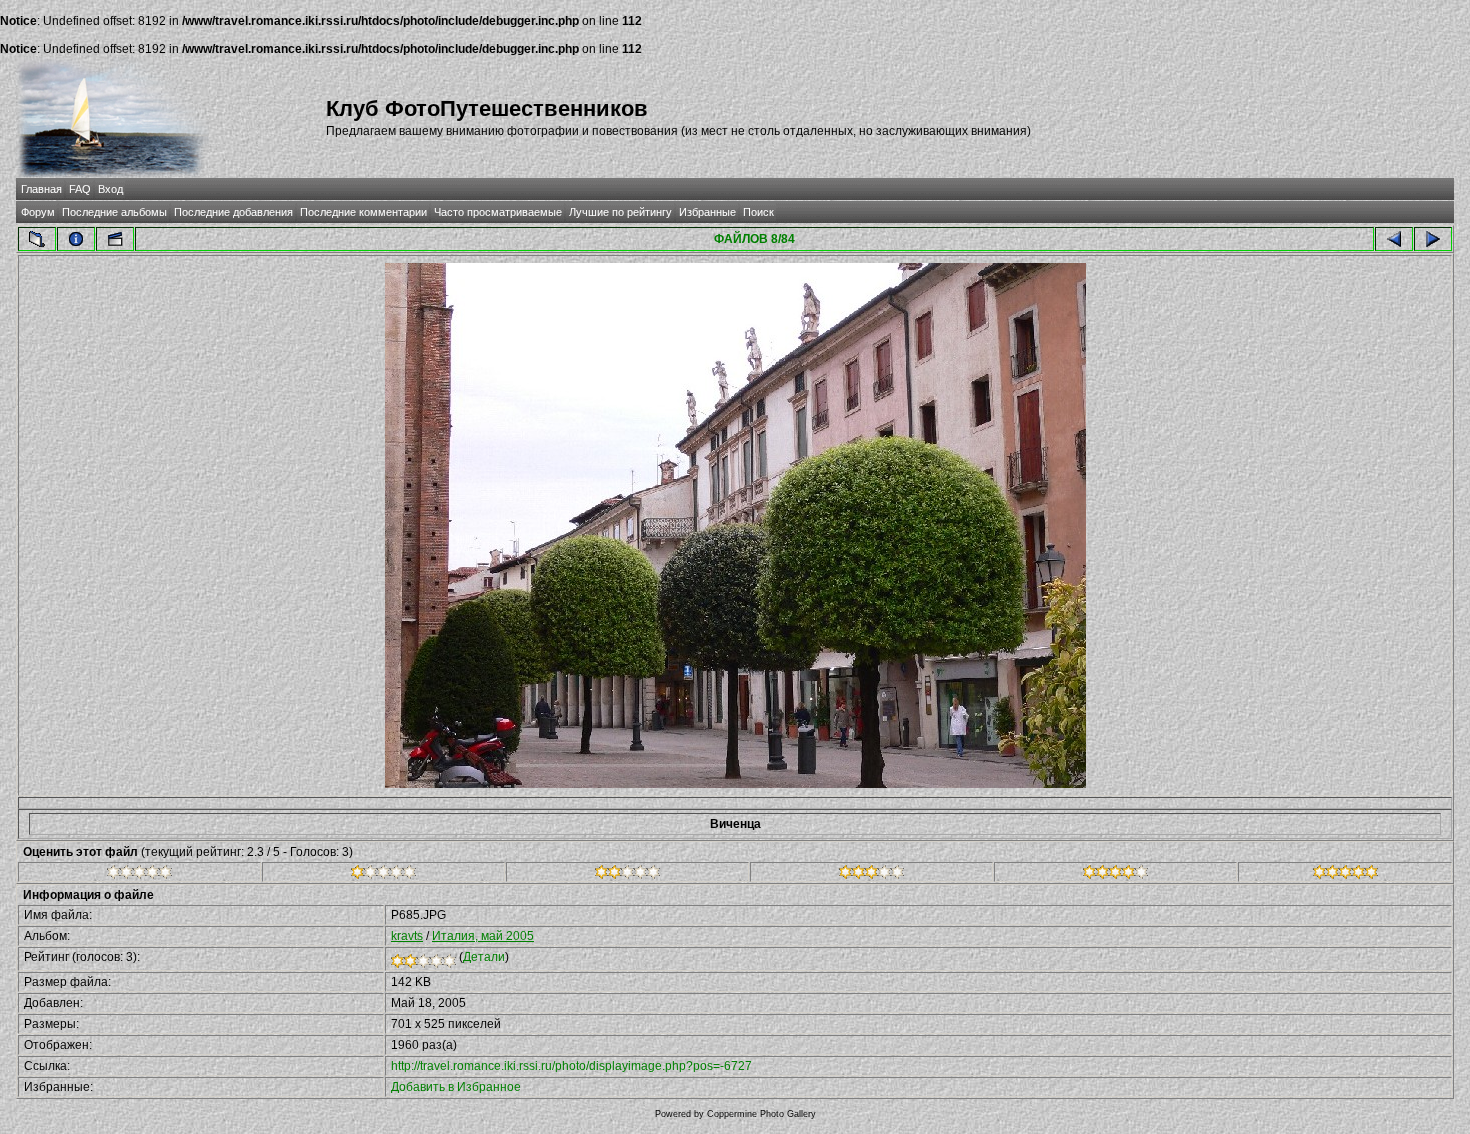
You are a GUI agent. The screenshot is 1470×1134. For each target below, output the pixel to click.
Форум (38, 212)
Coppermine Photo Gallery (761, 1114)
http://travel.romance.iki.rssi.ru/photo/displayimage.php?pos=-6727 (571, 1066)
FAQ (80, 189)
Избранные (707, 212)
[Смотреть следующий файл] (1433, 239)
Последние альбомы (114, 212)
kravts (407, 936)
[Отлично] (1115, 875)
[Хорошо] (871, 875)
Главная (41, 189)
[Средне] (627, 875)
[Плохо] (383, 875)
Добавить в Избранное (456, 1087)
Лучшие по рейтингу (620, 212)
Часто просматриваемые (498, 212)
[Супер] (1345, 875)
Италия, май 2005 (483, 936)
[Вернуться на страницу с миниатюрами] (37, 239)
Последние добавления (233, 212)
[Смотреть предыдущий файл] (1394, 239)
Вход (110, 189)
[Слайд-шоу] (115, 239)
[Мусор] (139, 875)
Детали (484, 957)
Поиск (758, 212)
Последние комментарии (363, 212)
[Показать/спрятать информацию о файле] (76, 239)
